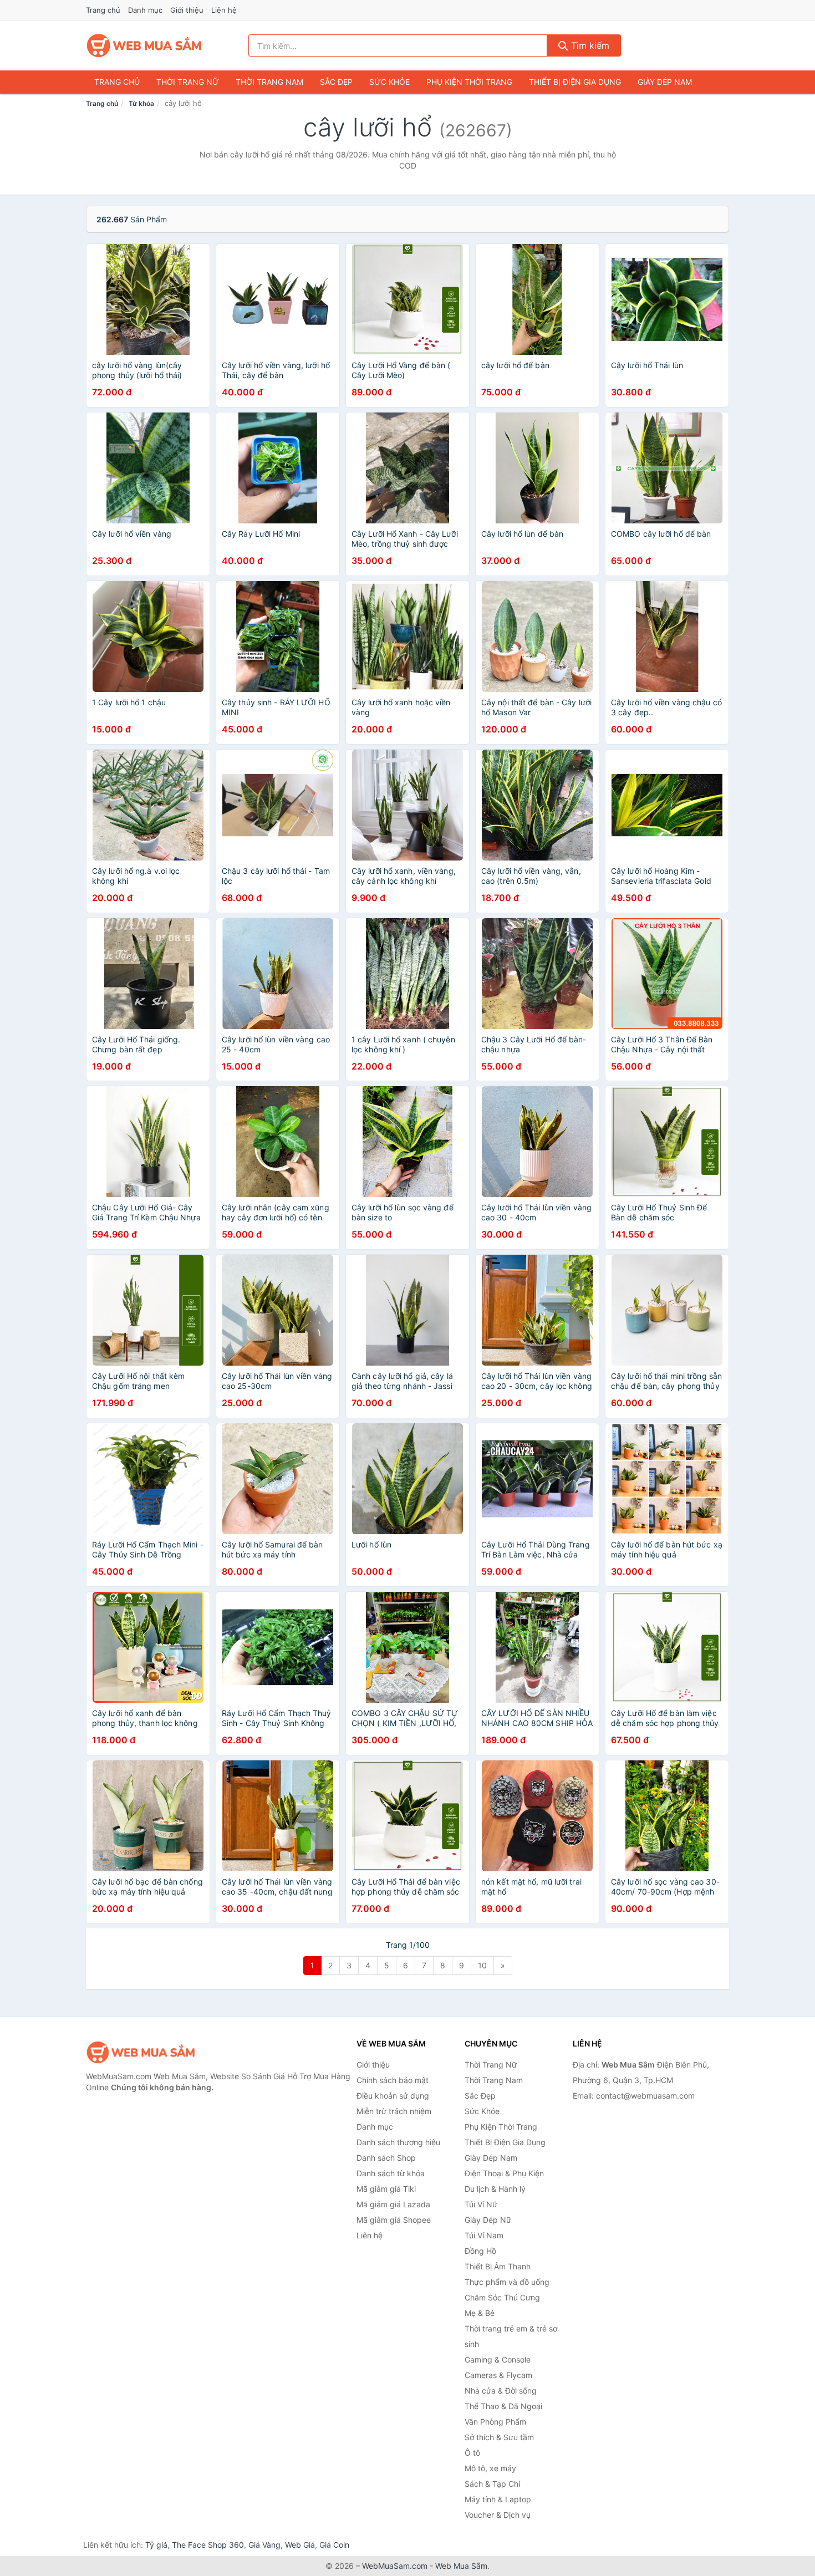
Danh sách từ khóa (391, 2173)
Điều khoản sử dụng (393, 2096)
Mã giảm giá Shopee (394, 2220)
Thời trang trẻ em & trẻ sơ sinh (511, 2336)
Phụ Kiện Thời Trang (469, 82)
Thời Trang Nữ (188, 82)
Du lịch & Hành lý (495, 2189)
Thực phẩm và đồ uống (507, 2282)
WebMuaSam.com (395, 2566)
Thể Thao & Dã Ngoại (503, 2406)
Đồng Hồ (480, 2251)
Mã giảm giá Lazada (393, 2204)
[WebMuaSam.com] (145, 45)
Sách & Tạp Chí (492, 2484)
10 (482, 1965)
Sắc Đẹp (336, 82)
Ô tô (472, 2453)
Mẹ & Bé (480, 2313)
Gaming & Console (498, 2359)
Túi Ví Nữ (481, 2204)
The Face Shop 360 (208, 2545)
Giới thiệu (187, 10)
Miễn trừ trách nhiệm (394, 2111)
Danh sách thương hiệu (398, 2142)
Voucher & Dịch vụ (498, 2515)
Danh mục (145, 10)
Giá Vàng (264, 2545)
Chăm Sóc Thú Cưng (502, 2297)
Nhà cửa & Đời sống (501, 2391)
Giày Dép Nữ (488, 2220)
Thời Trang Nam (269, 82)
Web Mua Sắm (461, 2566)
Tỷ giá (156, 2545)
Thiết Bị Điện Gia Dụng (575, 82)
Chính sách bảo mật (393, 2080)
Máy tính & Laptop (498, 2499)
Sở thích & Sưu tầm (499, 2437)
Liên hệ (224, 10)
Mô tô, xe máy (490, 2468)
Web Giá (300, 2545)
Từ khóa (141, 103)
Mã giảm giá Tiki (386, 2189)
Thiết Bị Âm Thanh (498, 2266)
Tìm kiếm (589, 45)
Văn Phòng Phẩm (495, 2422)
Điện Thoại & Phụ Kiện (504, 2173)
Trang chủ (103, 10)
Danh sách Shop (386, 2158)
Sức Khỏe (389, 82)
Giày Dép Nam (665, 82)
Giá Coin (334, 2545)
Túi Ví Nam (484, 2235)
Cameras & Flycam (498, 2375)
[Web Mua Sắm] (141, 2052)
